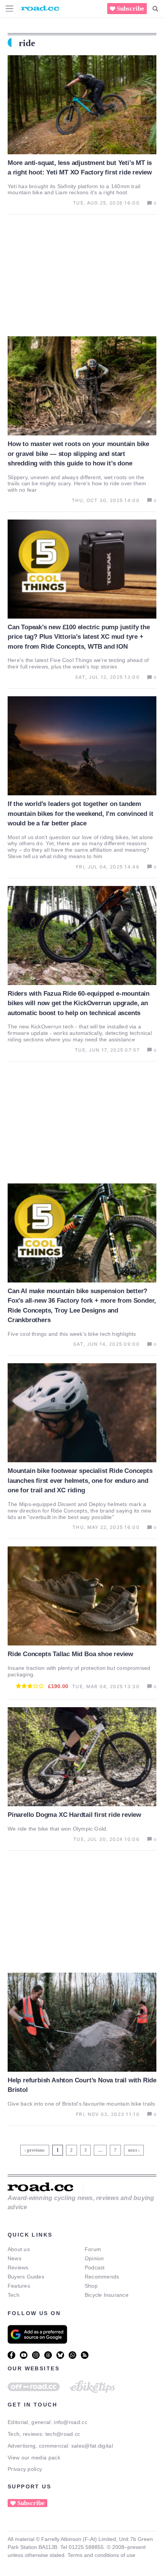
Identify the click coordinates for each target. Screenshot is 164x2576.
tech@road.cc (63, 2434)
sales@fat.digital (92, 2446)
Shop (91, 2286)
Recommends (102, 2277)
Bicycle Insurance (107, 2295)
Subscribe (130, 9)
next (133, 2150)
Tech (14, 2295)
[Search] (155, 9)
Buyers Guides (26, 2277)
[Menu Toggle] (10, 9)
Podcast (95, 2267)
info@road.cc (71, 2422)
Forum (93, 2249)
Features (19, 2286)
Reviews (18, 2267)
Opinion (94, 2258)
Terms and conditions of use (101, 2555)
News (14, 2258)
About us (19, 2249)
